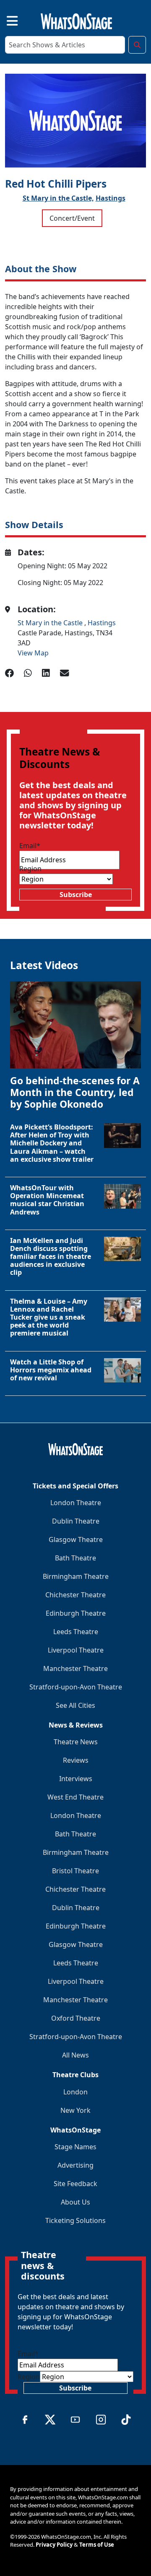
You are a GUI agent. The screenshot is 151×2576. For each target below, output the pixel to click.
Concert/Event (72, 218)
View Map (33, 653)
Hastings (111, 198)
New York (75, 2110)
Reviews (76, 1760)
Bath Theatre (75, 1558)
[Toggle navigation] (5, 20)
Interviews (76, 1779)
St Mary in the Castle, (58, 198)
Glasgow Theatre (76, 1539)
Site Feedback (75, 2184)
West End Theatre (75, 1797)
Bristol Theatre (75, 1871)
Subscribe (76, 895)
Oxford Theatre (76, 2018)
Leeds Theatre (76, 1632)
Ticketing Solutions (75, 2220)
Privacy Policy (54, 2545)
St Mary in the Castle (51, 623)
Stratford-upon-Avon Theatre (76, 1687)
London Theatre (76, 1503)
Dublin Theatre (76, 1521)
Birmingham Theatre (76, 1576)
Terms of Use (97, 2545)
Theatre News (76, 1742)
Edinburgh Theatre (76, 1613)
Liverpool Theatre (76, 1650)
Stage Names (75, 2147)
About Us (75, 2202)
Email (30, 846)
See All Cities (75, 1705)
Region (30, 869)
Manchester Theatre (75, 1668)
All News (75, 2055)
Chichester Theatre (75, 1595)
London (75, 2092)
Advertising (75, 2165)
